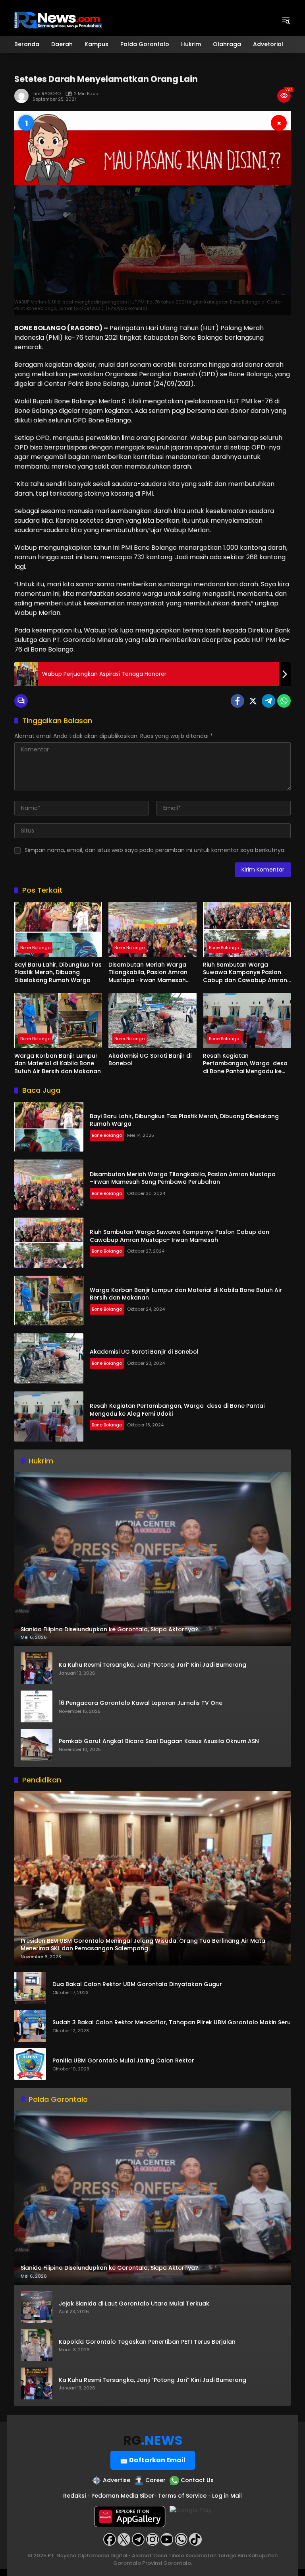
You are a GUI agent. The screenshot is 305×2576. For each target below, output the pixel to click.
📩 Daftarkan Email (153, 2460)
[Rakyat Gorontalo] (58, 19)
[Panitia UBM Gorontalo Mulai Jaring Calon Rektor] (30, 2064)
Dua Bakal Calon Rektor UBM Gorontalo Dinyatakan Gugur (137, 1984)
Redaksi (74, 2496)
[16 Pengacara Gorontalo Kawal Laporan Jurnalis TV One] (37, 1706)
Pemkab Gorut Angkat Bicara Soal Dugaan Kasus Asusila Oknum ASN (159, 1741)
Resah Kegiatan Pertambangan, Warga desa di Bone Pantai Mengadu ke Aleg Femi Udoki (245, 1064)
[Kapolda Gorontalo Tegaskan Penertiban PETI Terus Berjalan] (37, 2345)
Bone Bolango (35, 948)
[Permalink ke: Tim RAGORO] (23, 96)
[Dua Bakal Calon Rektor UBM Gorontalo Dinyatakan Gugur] (30, 1988)
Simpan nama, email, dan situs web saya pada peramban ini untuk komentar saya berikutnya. (155, 850)
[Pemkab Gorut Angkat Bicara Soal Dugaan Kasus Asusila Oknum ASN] (37, 1745)
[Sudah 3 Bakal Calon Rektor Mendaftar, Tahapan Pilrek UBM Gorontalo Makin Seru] (30, 2026)
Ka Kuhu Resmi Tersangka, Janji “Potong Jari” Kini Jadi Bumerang (152, 1665)
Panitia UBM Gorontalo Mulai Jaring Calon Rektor (123, 2061)
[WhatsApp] (284, 701)
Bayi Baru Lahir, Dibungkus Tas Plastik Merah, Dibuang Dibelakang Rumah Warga (58, 973)
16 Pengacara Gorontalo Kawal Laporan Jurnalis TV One (141, 1703)
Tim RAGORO (47, 94)
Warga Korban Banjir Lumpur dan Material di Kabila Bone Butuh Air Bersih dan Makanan (58, 1064)
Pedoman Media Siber (123, 2496)
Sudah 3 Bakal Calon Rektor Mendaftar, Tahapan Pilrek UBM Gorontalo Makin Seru (172, 2022)
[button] (286, 20)
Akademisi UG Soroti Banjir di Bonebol (150, 1060)
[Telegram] (268, 701)
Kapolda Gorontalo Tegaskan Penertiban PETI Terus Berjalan (147, 2342)
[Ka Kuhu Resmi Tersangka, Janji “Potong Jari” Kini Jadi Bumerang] (37, 1668)
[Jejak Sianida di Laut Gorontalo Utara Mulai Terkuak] (37, 2307)
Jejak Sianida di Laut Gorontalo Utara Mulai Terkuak (134, 2304)
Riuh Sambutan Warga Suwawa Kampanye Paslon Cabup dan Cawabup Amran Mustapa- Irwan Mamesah (245, 973)
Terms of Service (182, 2496)
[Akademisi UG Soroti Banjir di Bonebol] (152, 1020)
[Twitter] (253, 701)
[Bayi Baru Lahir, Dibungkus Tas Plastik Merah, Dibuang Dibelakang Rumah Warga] (58, 929)
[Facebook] (237, 701)
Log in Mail (227, 2496)
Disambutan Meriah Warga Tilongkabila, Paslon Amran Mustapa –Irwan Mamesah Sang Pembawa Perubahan (148, 973)
